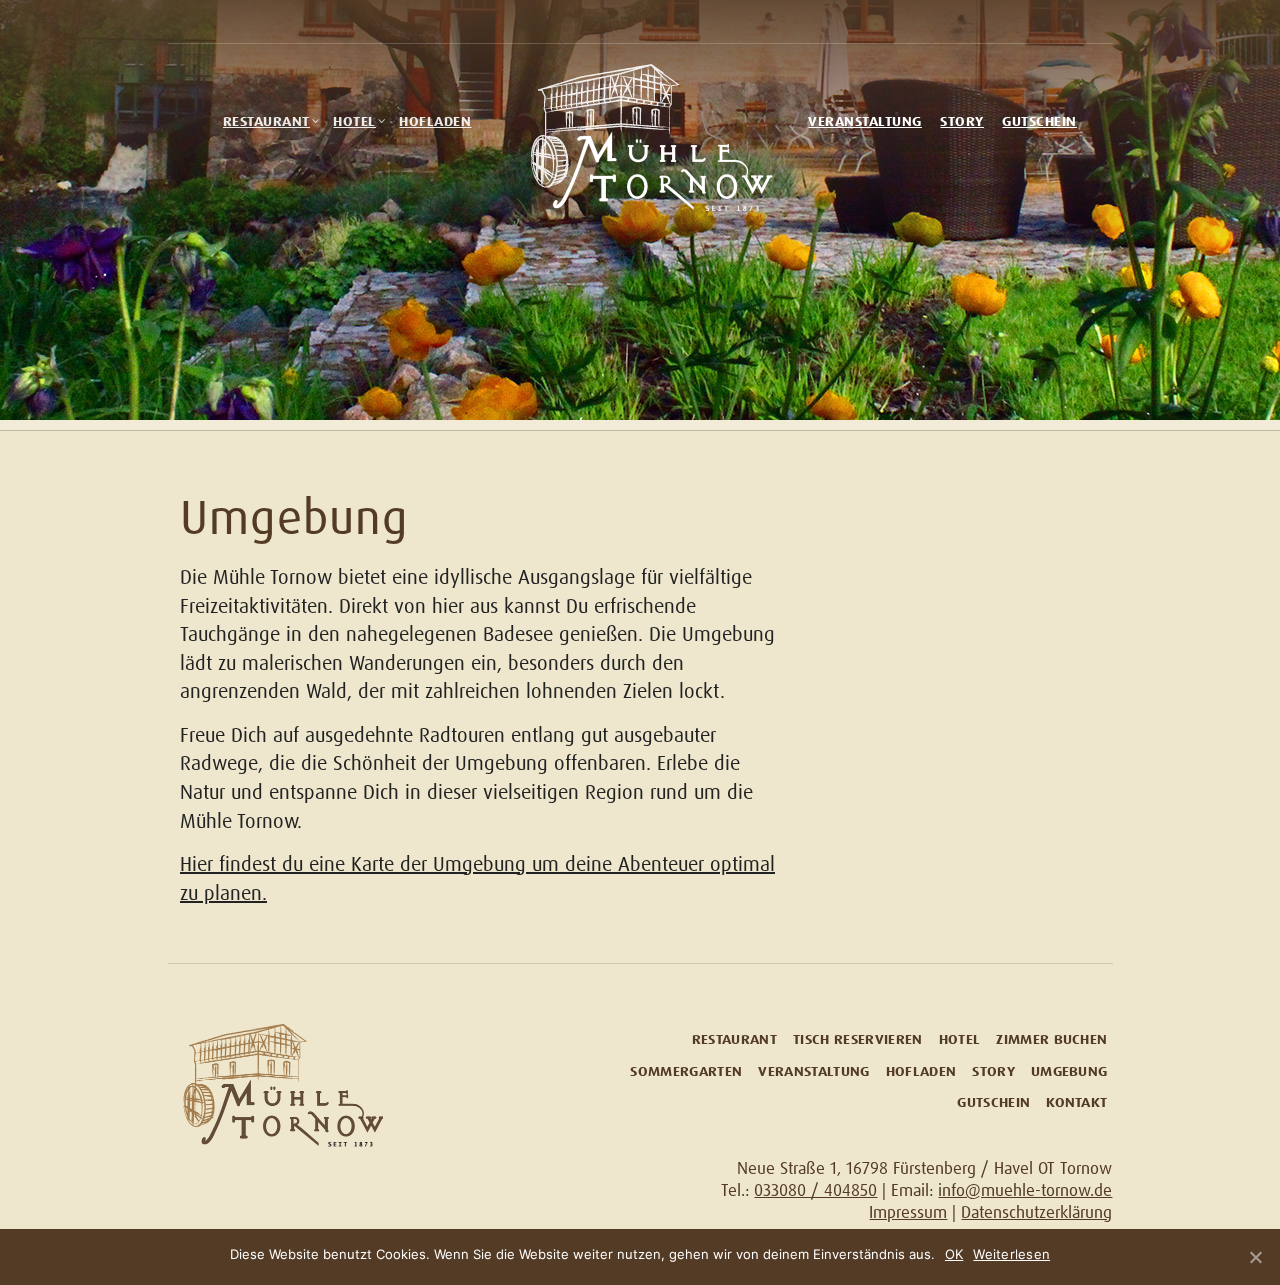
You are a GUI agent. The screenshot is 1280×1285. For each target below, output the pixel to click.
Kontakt (1076, 1103)
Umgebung (1069, 1072)
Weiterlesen (1011, 1254)
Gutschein (1039, 122)
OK (954, 1254)
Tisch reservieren (858, 1040)
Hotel (354, 122)
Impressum (908, 1213)
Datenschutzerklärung (1036, 1213)
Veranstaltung (865, 122)
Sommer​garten (686, 1072)
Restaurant (266, 122)
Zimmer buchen (1051, 1040)
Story (962, 122)
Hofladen (435, 122)
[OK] (1255, 1257)
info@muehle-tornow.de (1025, 1191)
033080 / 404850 (815, 1191)
